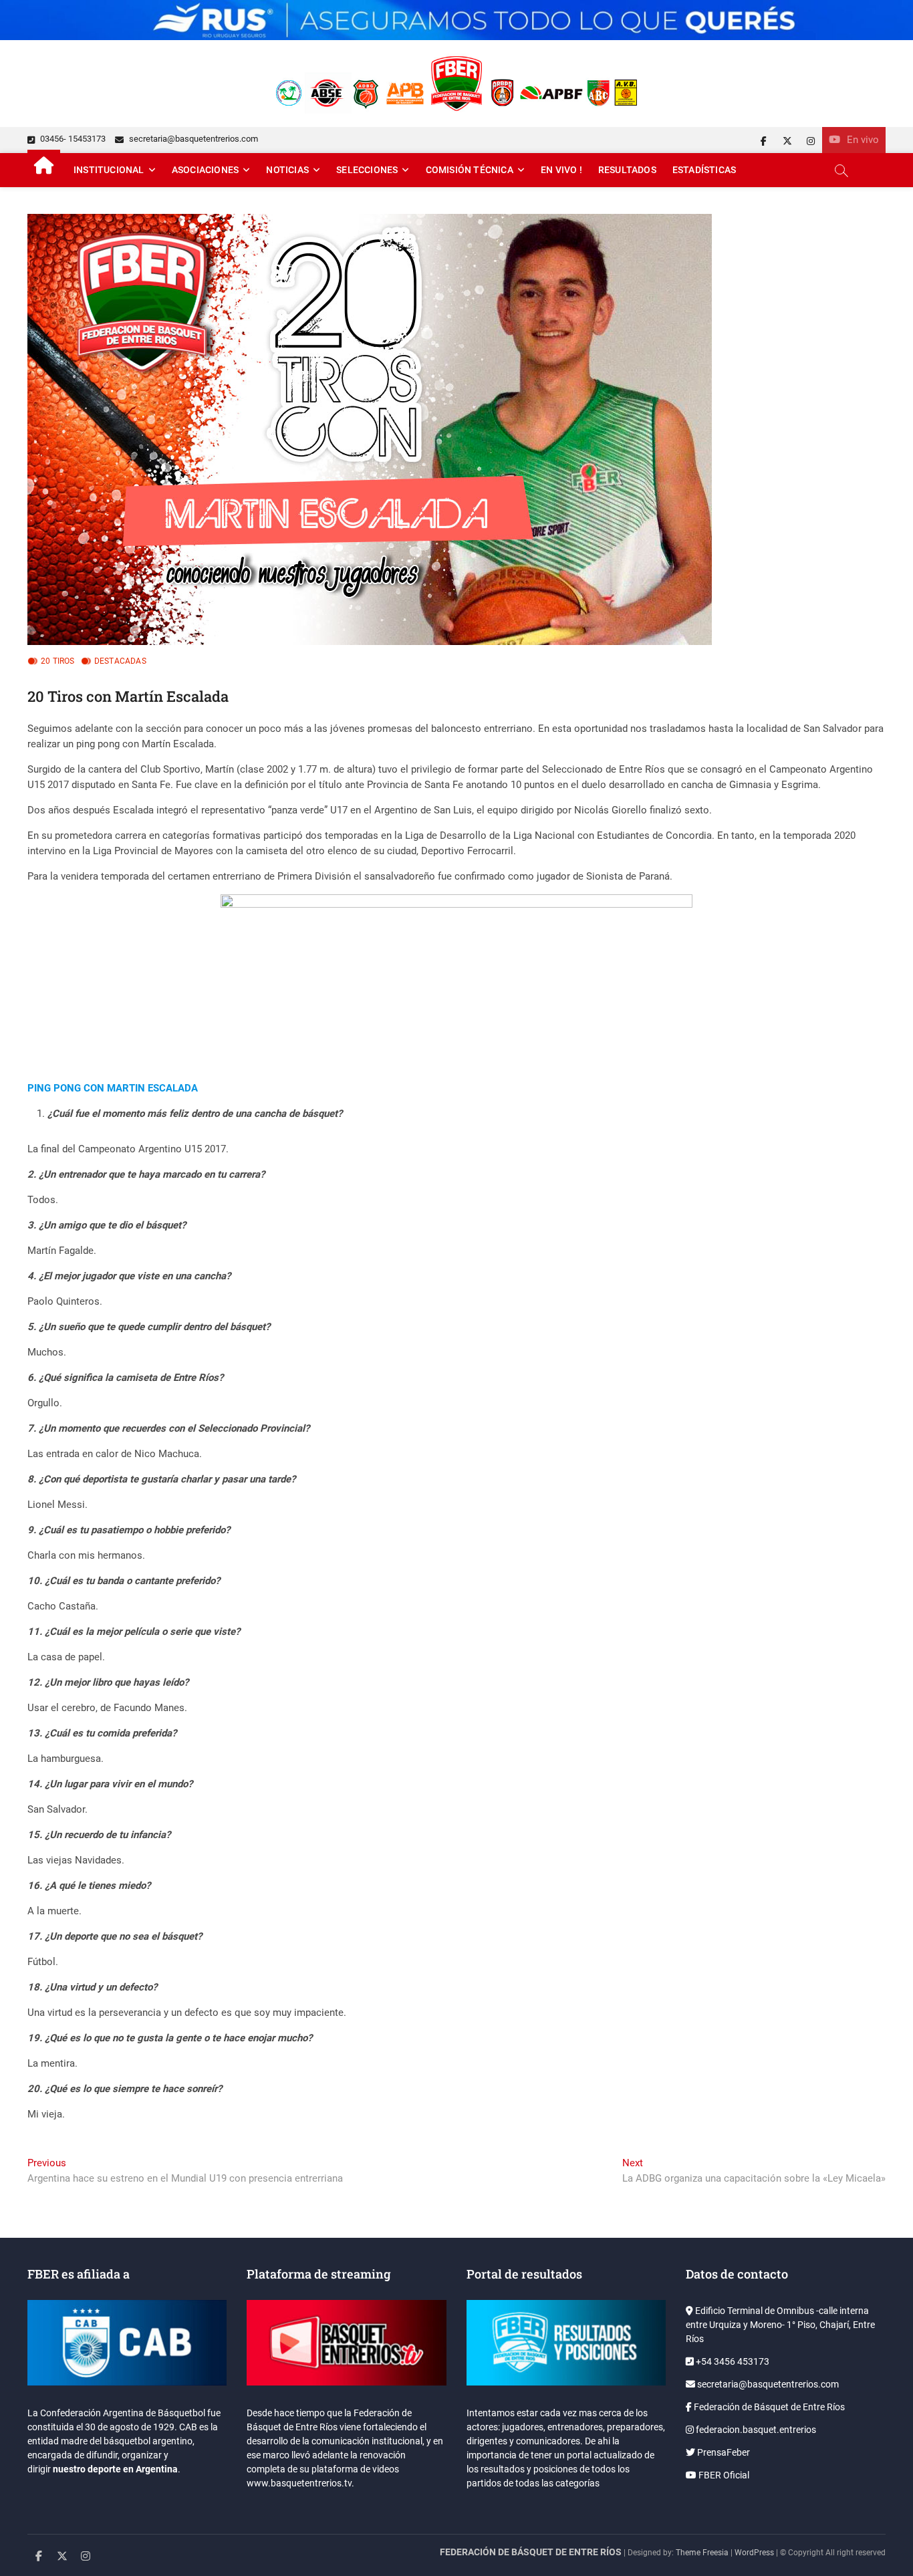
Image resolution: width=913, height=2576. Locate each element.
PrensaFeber (723, 2452)
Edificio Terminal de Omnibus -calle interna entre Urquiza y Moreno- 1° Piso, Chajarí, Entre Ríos (780, 2325)
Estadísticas (704, 170)
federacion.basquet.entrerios (755, 2430)
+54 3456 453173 (732, 2361)
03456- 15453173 (72, 139)
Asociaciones (205, 170)
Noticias (287, 170)
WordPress (754, 2553)
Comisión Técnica (470, 170)
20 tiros (58, 661)
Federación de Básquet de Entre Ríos (768, 2407)
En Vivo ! (561, 170)
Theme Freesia (702, 2553)
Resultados (627, 170)
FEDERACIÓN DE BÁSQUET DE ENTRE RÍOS (531, 2552)
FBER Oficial (723, 2475)
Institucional (109, 170)
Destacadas (120, 661)
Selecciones (367, 170)
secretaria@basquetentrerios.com (192, 139)
